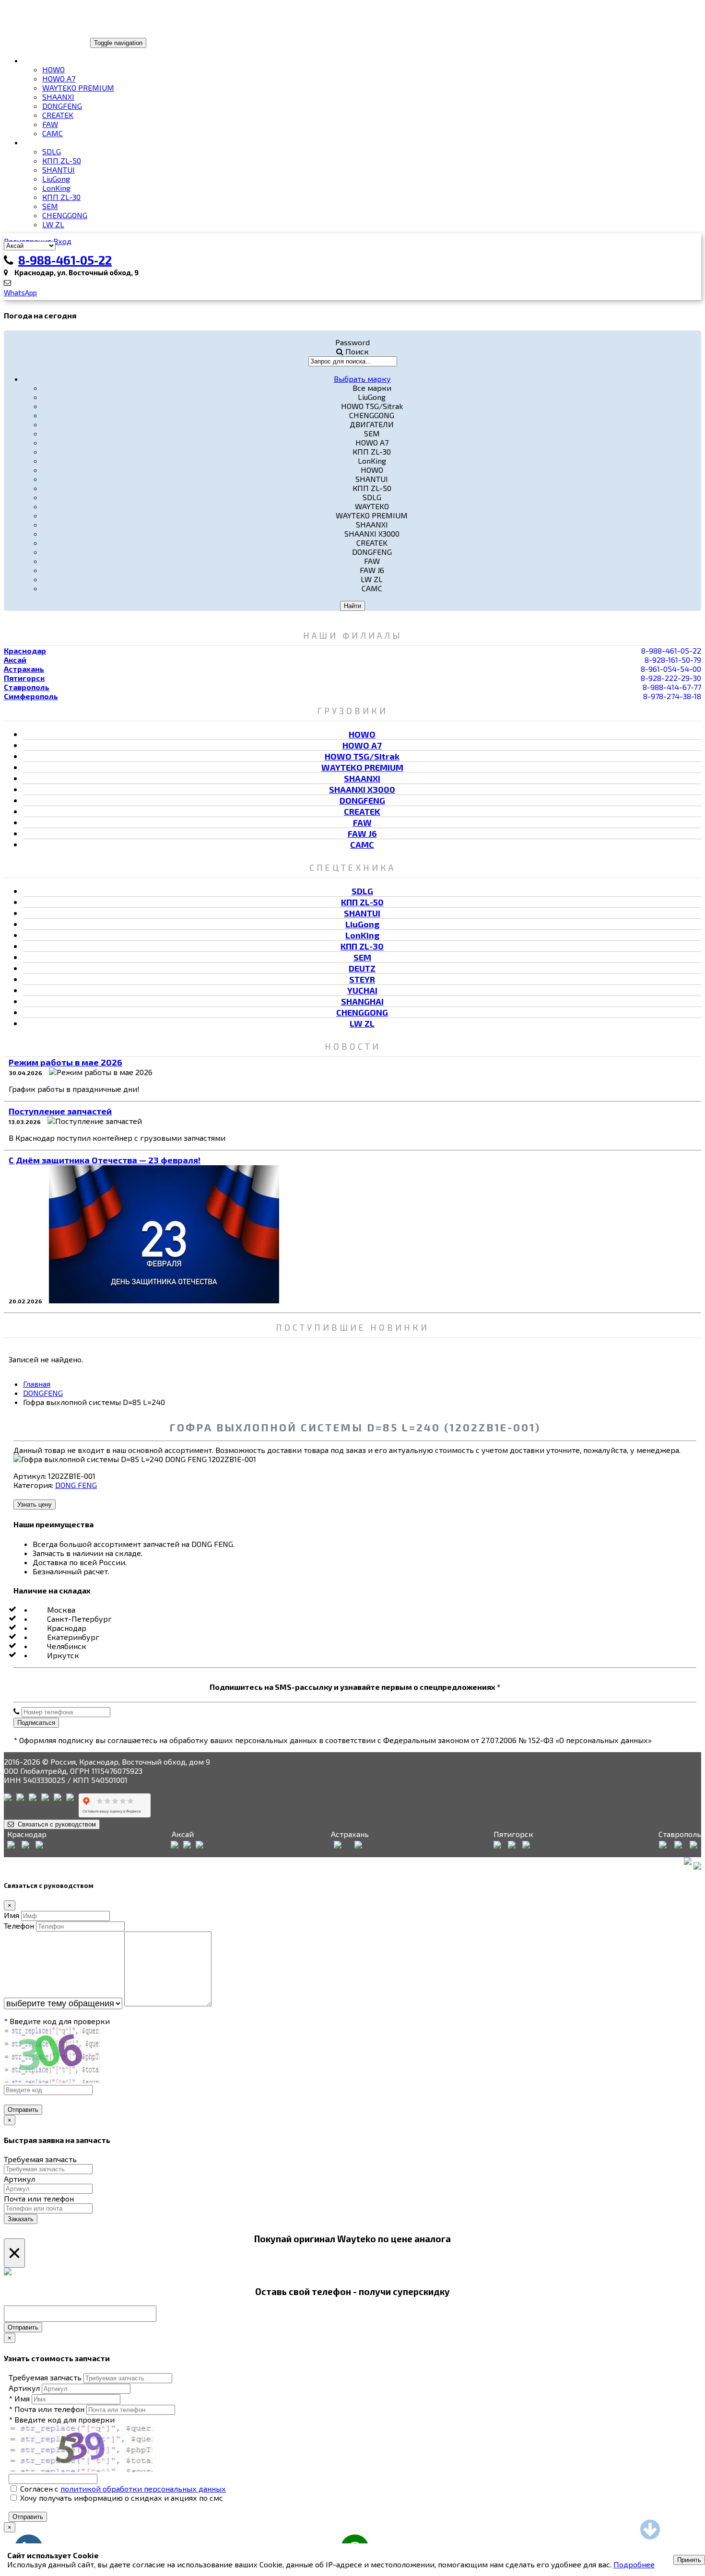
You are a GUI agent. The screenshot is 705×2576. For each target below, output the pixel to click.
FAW (50, 124)
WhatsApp (20, 293)
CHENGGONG (65, 215)
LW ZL (53, 224)
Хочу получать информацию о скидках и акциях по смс (121, 2498)
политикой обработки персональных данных (143, 2488)
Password (352, 342)
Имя (12, 1915)
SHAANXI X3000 (362, 789)
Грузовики (45, 60)
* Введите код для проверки (57, 2021)
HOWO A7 (59, 78)
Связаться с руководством (55, 1824)
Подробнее (634, 2564)
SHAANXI (58, 97)
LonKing (56, 188)
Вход (62, 241)
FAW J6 (362, 833)
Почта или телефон (39, 2198)
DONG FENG (76, 1485)
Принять (689, 2560)
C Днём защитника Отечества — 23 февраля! (105, 1160)
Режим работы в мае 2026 (65, 1062)
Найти (352, 606)
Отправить (23, 2110)
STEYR (362, 979)
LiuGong (56, 179)
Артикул (19, 2179)
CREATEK (58, 115)
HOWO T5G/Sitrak (362, 756)
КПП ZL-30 (61, 197)
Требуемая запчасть (40, 2159)
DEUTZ (362, 968)
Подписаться (36, 1723)
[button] (362, 378)
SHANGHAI (362, 1001)
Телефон (19, 1926)
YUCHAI (362, 990)
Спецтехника (50, 142)
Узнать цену (35, 1505)
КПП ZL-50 (62, 160)
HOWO (53, 69)
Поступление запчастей (60, 1111)
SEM (50, 206)
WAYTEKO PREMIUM (78, 88)
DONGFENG (62, 106)
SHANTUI (59, 170)
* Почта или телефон (47, 2409)
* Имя (19, 2398)
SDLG (52, 151)
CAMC (53, 133)
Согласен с (122, 2488)
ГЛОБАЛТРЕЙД (35, 42)
